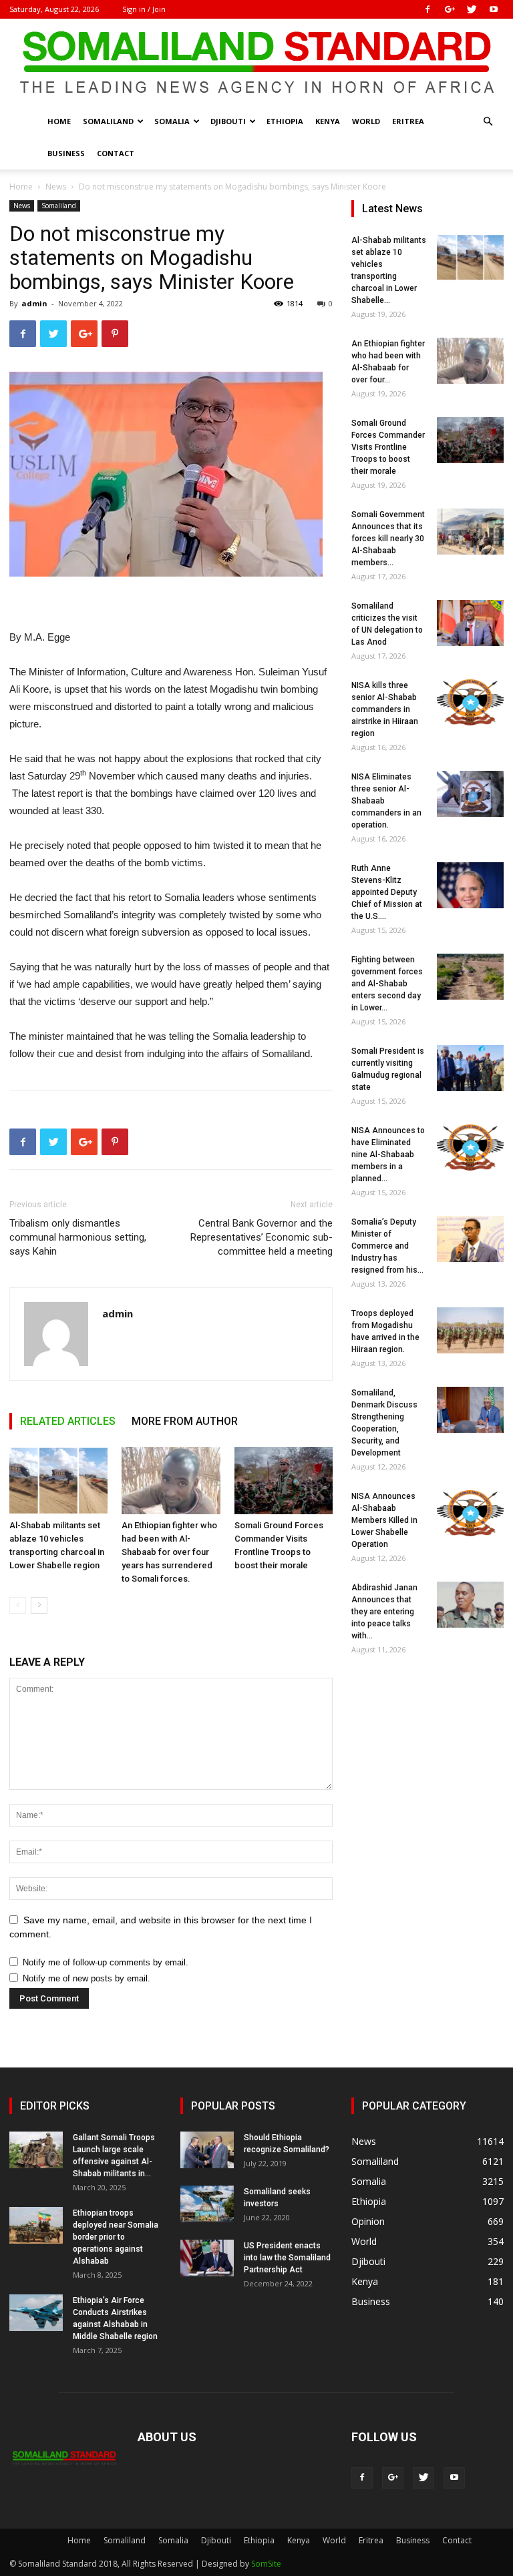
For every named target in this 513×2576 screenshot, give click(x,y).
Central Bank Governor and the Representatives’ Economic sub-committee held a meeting (262, 1237)
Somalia (172, 121)
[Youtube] (494, 9)
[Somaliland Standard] (256, 63)
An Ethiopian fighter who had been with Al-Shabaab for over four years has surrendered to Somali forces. (169, 1552)
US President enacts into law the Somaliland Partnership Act (287, 2258)
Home (59, 121)
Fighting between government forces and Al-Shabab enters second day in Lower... (387, 984)
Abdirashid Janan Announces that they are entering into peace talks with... (384, 1612)
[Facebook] (427, 9)
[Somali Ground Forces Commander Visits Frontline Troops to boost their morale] (284, 1481)
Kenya (328, 121)
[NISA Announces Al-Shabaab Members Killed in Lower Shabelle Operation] (470, 1513)
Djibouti (228, 121)
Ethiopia (285, 121)
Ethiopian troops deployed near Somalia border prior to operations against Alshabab (116, 2237)
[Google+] (450, 9)
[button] (488, 122)
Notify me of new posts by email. (87, 1978)
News (56, 187)
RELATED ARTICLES (68, 1421)
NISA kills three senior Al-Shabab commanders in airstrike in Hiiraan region (385, 709)
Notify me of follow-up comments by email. (106, 1962)
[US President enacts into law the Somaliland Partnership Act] (207, 2258)
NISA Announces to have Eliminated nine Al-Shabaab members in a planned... (388, 1155)
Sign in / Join (144, 9)
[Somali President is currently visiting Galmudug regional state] (470, 1068)
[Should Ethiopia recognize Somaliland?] (207, 2150)
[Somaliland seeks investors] (207, 2204)
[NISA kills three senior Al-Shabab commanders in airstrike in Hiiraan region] (470, 702)
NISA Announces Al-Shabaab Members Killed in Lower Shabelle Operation (384, 1520)
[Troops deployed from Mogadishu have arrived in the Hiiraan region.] (470, 1330)
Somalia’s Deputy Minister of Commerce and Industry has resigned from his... (387, 1246)
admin (34, 303)
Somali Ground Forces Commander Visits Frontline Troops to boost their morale (388, 447)
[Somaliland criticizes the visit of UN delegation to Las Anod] (470, 623)
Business (66, 153)
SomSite (266, 2564)
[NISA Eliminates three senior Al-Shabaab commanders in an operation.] (470, 794)
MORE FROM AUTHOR (185, 1421)
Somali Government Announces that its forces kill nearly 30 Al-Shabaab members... (388, 539)
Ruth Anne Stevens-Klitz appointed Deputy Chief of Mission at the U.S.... (387, 892)
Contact (116, 153)
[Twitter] (472, 9)
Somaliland (108, 121)
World (366, 121)
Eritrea (408, 121)
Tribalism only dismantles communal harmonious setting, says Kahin (78, 1237)
